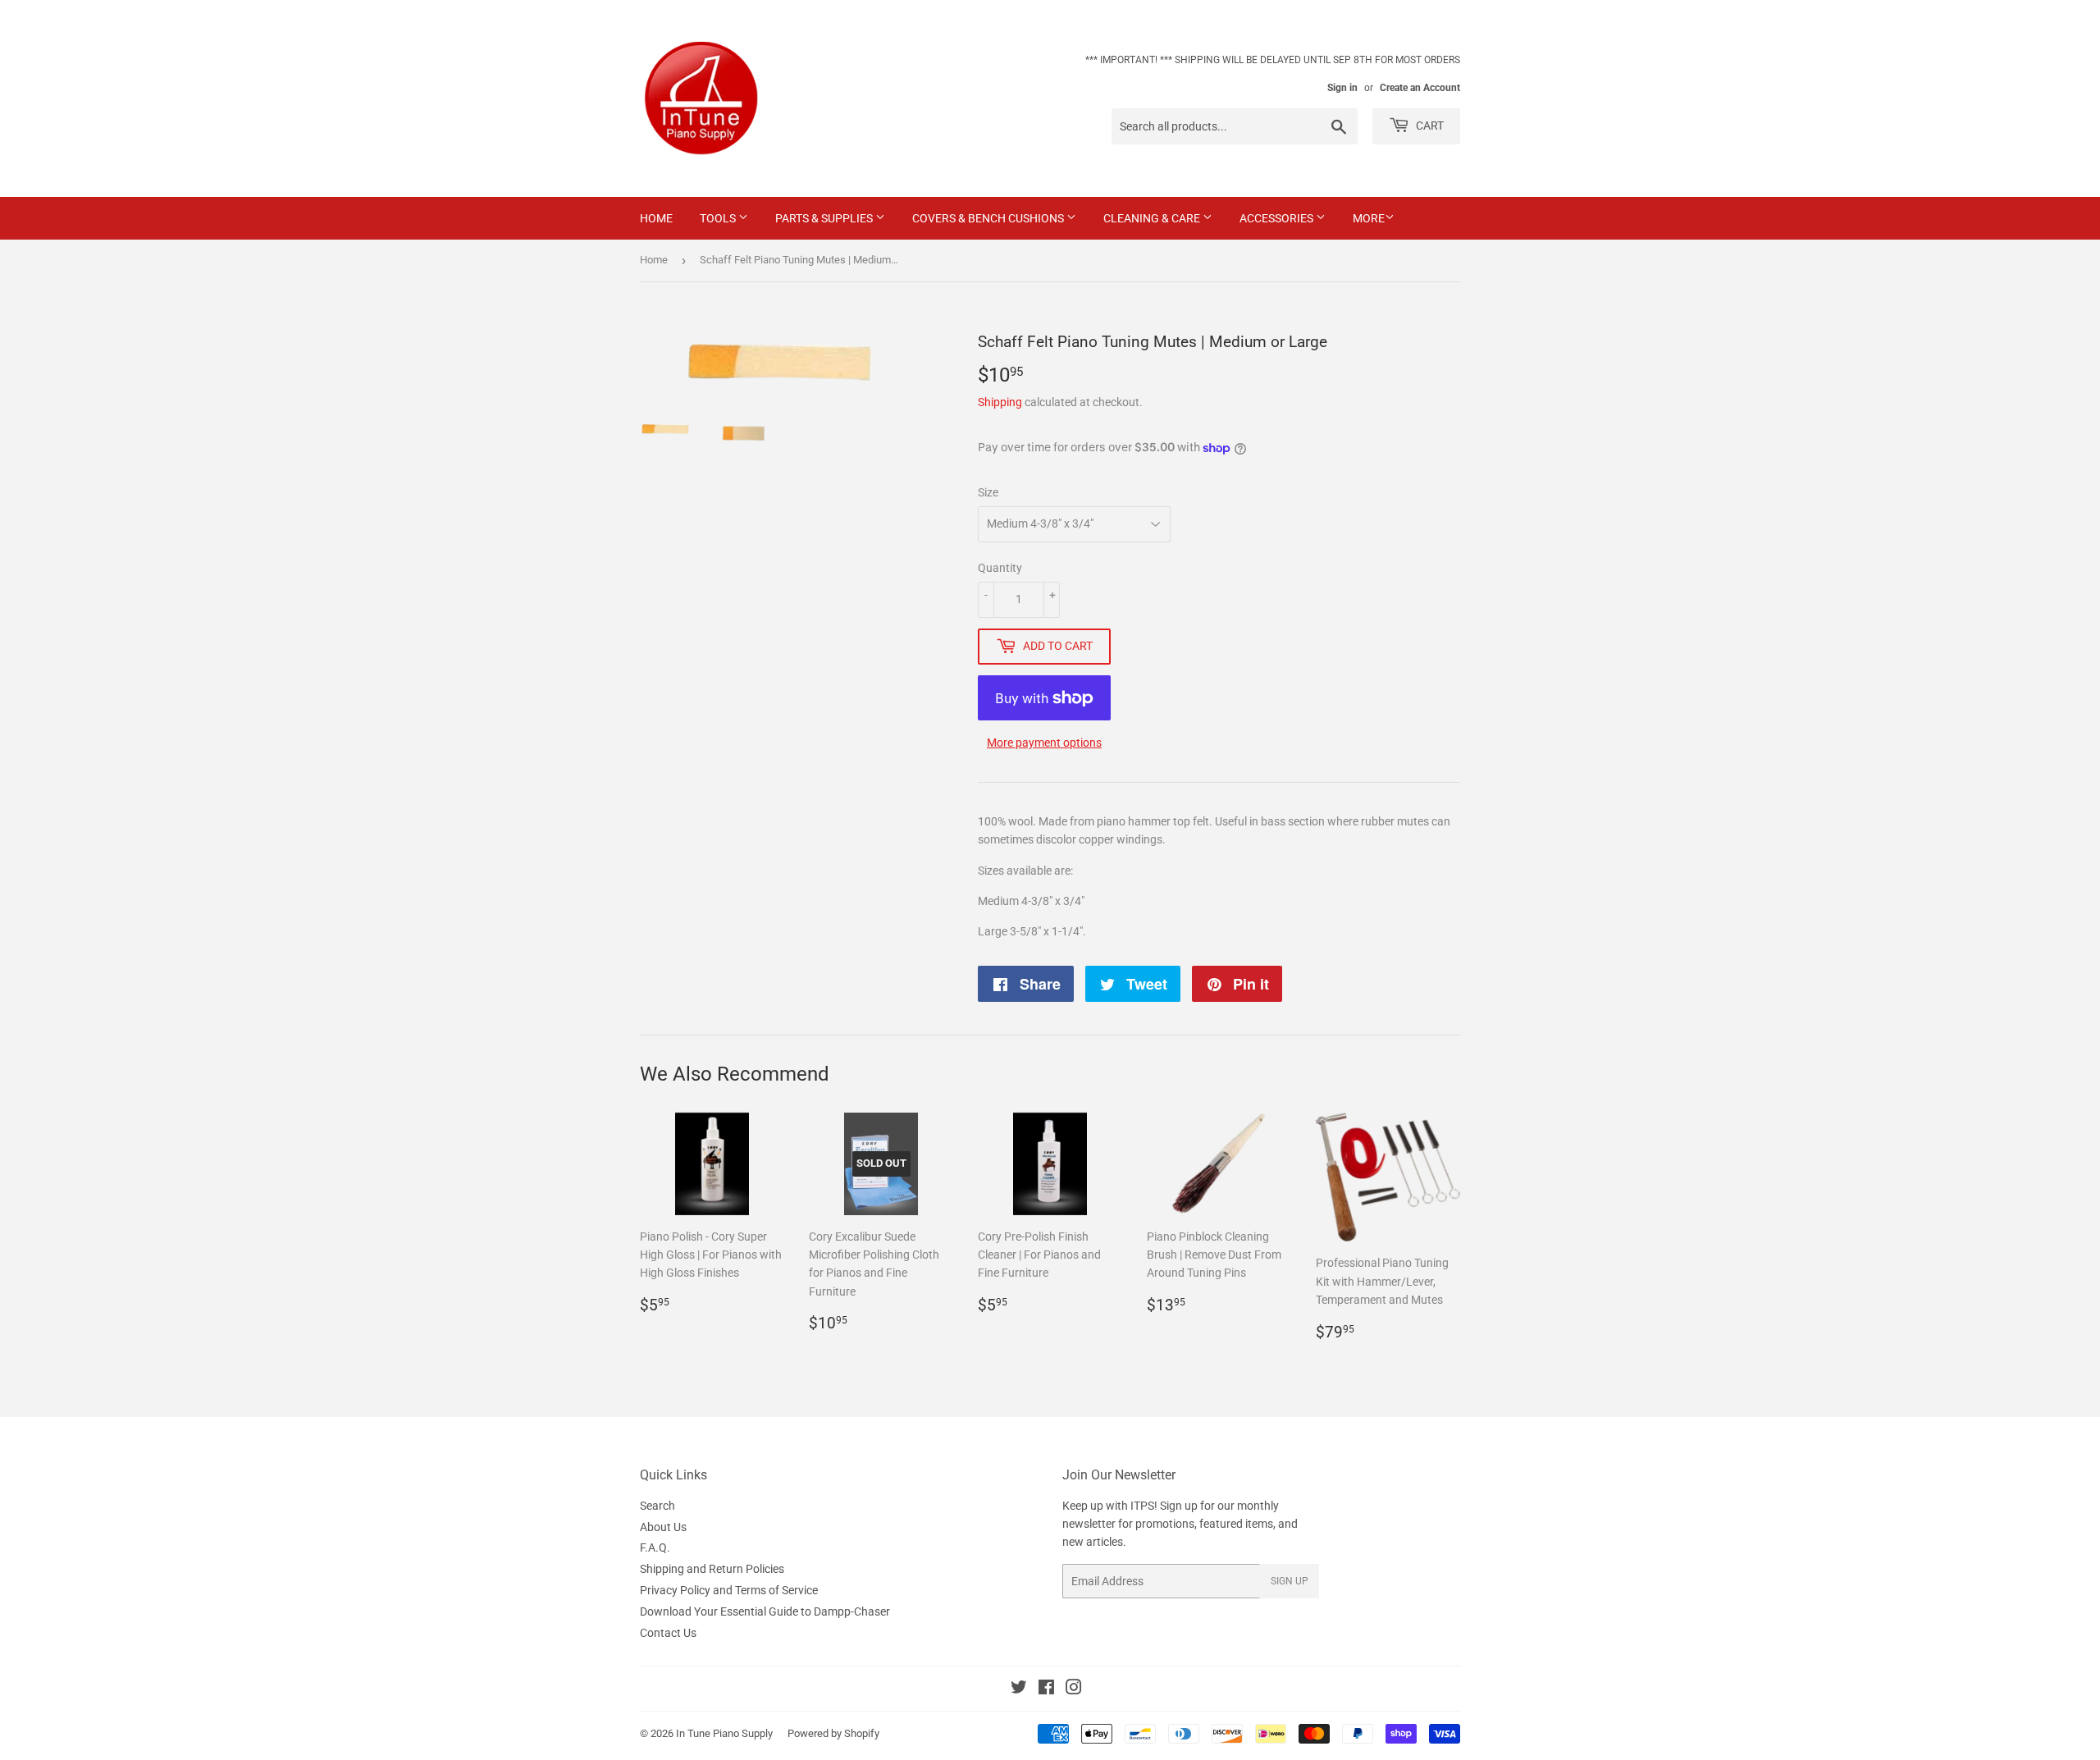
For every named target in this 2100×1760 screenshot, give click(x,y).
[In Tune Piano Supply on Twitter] (1019, 1689)
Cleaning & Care (1153, 218)
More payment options (1044, 743)
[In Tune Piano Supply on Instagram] (1074, 1689)
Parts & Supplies (825, 218)
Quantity (1000, 568)
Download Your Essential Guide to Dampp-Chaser (765, 1611)
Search (657, 1506)
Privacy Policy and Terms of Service (729, 1590)
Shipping (1000, 402)
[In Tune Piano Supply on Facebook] (1046, 1689)
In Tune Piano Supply (724, 1733)
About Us (663, 1527)
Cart (1429, 126)
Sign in (1342, 88)
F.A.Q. (655, 1547)
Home (656, 218)
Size (988, 492)
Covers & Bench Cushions (989, 218)
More (1369, 218)
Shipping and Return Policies (712, 1569)
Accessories (1278, 218)
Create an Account (1420, 88)
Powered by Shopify (833, 1733)
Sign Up (1290, 1581)
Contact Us (668, 1633)
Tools (719, 218)
